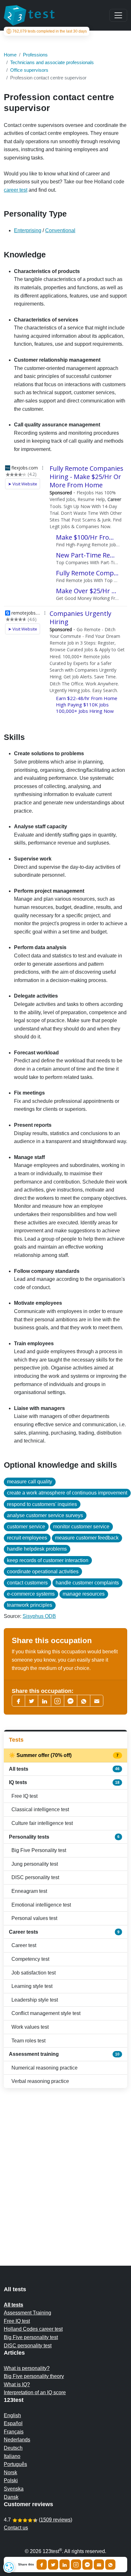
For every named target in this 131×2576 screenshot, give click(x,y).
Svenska (14, 2489)
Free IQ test (24, 1796)
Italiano (12, 2456)
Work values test (30, 2027)
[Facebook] (18, 1701)
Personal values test (34, 1918)
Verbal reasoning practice (40, 2081)
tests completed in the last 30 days (50, 31)
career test (16, 190)
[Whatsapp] (84, 1701)
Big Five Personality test (39, 1850)
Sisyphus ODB (39, 1616)
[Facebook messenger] (71, 1701)
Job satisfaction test (34, 1973)
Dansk (11, 2497)
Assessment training (64, 2054)
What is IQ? (17, 2384)
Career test (24, 1945)
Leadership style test (35, 2000)
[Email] (99, 2565)
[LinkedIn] (45, 1701)
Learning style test (32, 1986)
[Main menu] (118, 15)
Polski (11, 2480)
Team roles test (28, 2041)
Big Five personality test (31, 2337)
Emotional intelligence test (41, 1905)
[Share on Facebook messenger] (87, 2565)
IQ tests (64, 1782)
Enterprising (28, 230)
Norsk (10, 2473)
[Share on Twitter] (53, 2565)
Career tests (64, 1932)
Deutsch (13, 2448)
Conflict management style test (46, 2013)
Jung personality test (35, 1864)
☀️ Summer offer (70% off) (64, 1755)
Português (15, 2464)
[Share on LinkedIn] (65, 2565)
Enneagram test (29, 1891)
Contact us (16, 2528)
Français (14, 2432)
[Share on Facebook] (42, 2565)
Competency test (30, 1959)
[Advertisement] (65, 2164)
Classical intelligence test (40, 1809)
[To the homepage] (29, 15)
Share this (26, 2565)
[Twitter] (31, 1701)
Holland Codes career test (33, 2329)
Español (13, 2423)
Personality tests (64, 1837)
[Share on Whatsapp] (110, 2565)
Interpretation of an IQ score (35, 2392)
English (12, 2415)
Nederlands (17, 2440)
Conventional (60, 230)
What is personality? (27, 2368)
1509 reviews (55, 2520)
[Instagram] (76, 2565)
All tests (64, 1769)
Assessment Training (28, 2313)
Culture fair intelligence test (42, 1823)
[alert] (9, 2567)
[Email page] (97, 1701)
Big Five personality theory (34, 2376)
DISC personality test (35, 1877)
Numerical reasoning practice (45, 2068)
